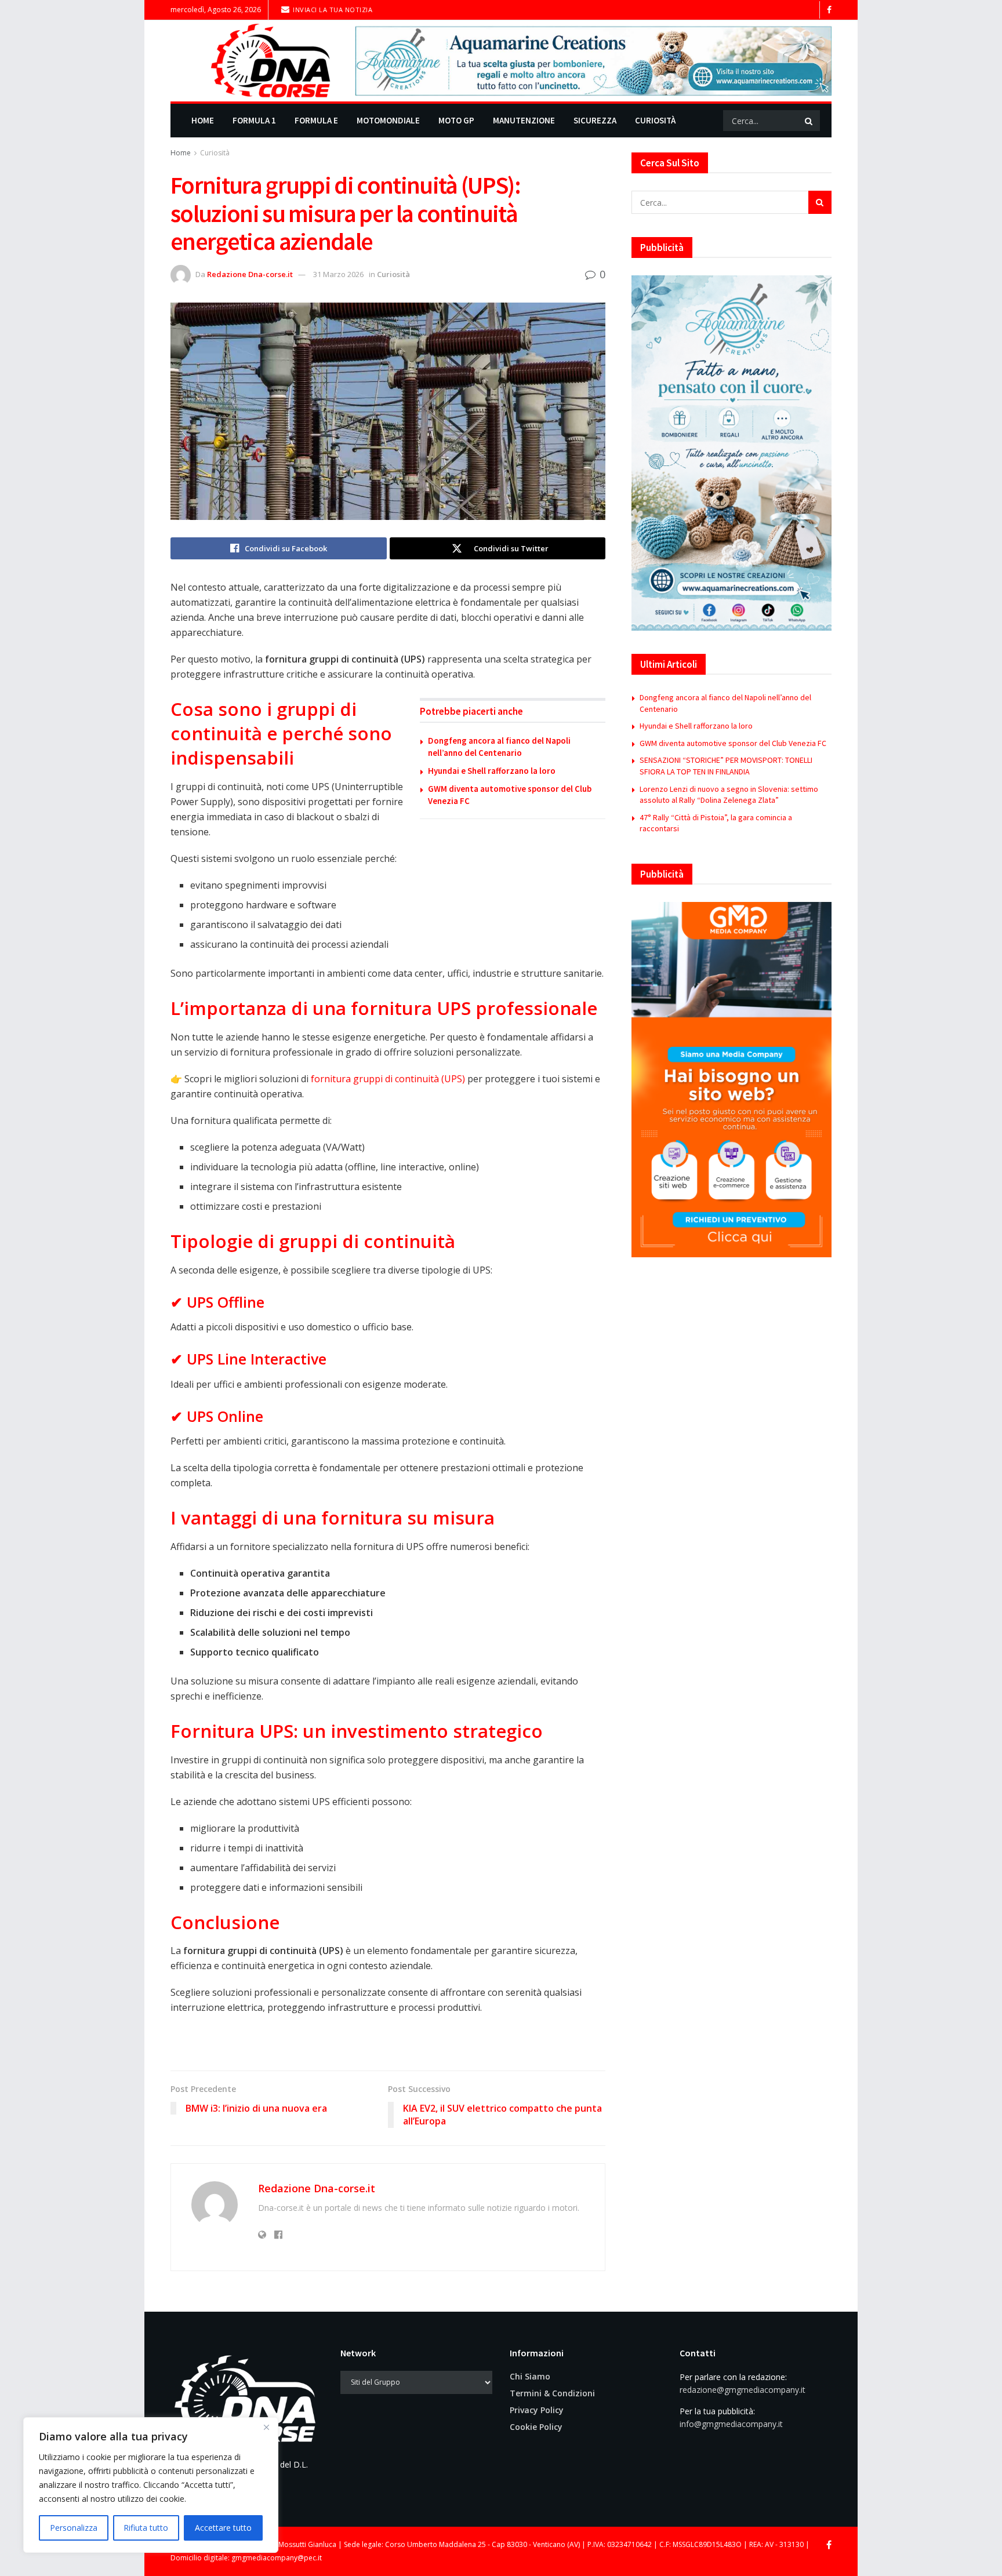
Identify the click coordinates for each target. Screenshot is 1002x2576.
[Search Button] (809, 121)
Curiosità (655, 120)
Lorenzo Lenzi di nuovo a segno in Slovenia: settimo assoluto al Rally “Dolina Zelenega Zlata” (729, 795)
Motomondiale (388, 120)
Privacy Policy (537, 2410)
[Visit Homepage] (255, 61)
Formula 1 (254, 120)
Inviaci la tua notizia (332, 10)
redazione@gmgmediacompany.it (743, 2390)
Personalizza (74, 2528)
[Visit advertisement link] (593, 61)
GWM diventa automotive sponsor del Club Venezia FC (733, 743)
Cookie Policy (536, 2427)
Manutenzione (524, 120)
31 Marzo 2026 (338, 274)
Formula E (316, 120)
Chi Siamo (530, 2376)
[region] (151, 2485)
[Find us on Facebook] (829, 10)
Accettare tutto (223, 2528)
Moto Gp (456, 120)
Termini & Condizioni (552, 2393)
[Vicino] (266, 2427)
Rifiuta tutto (146, 2528)
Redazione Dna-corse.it (250, 274)
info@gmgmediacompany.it (731, 2424)
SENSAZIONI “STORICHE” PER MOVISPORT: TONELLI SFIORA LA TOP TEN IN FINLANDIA (726, 766)
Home (203, 120)
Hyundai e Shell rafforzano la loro (492, 771)
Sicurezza (595, 120)
